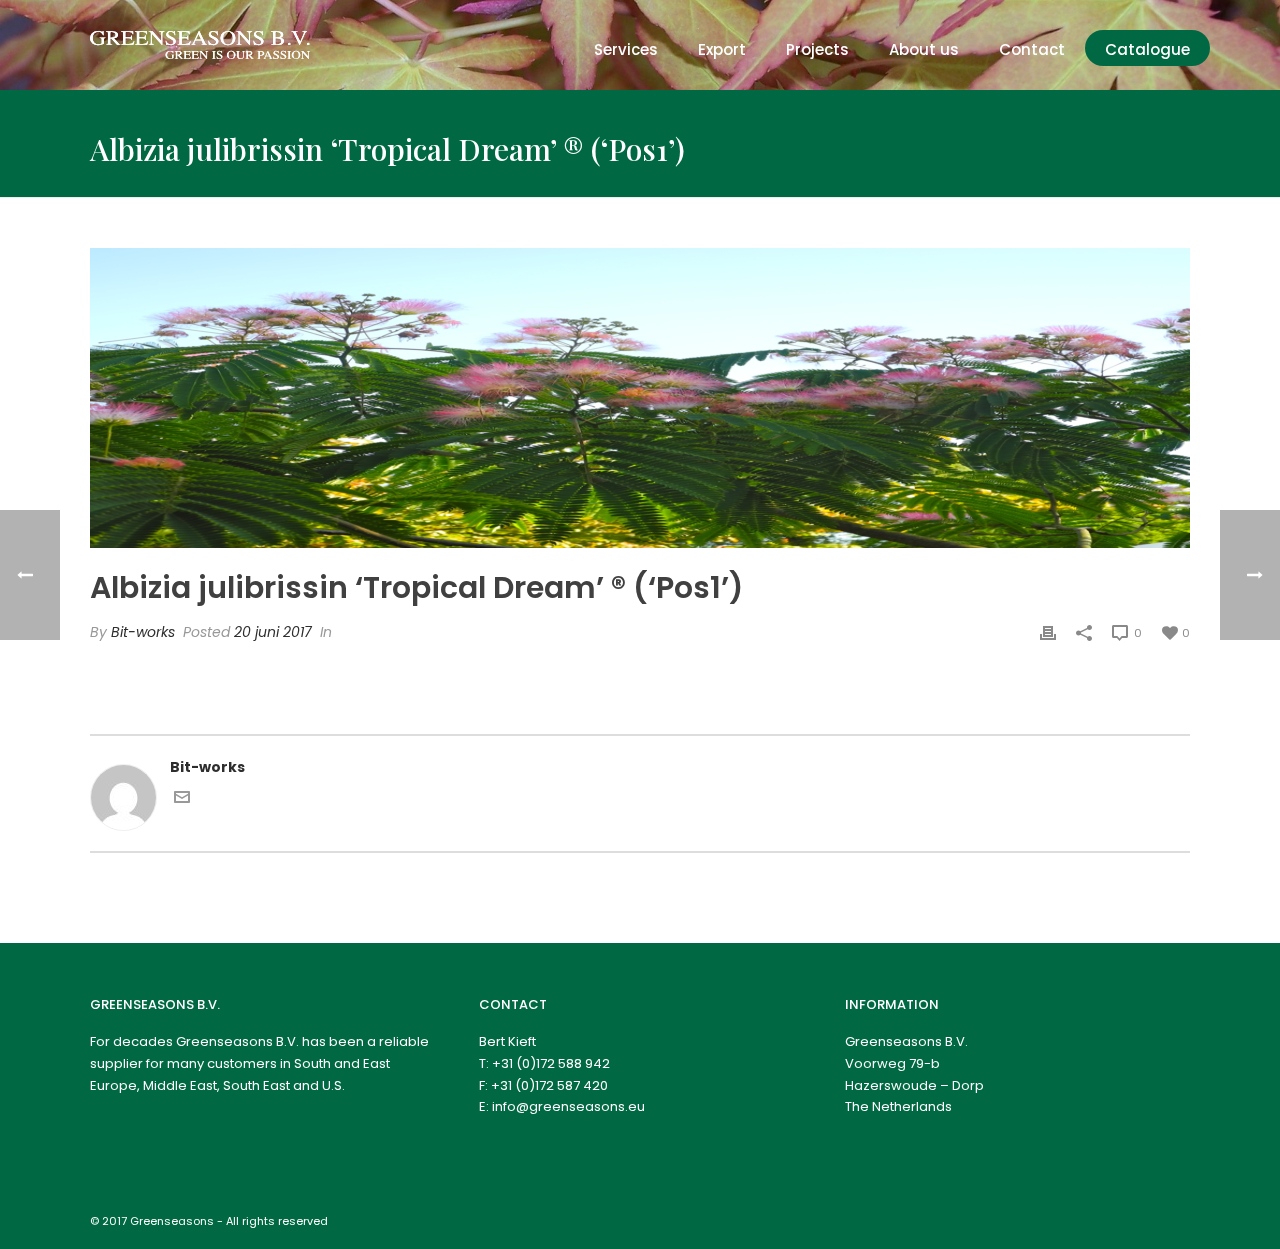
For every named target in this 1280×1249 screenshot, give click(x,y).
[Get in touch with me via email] (182, 800)
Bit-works (143, 632)
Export (722, 49)
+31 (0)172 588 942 (551, 1063)
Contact (1032, 49)
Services (626, 49)
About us (924, 49)
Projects (817, 49)
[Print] (1048, 632)
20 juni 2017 (273, 632)
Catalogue (1147, 49)
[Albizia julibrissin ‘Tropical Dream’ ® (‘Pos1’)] (640, 398)
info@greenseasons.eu (568, 1106)
